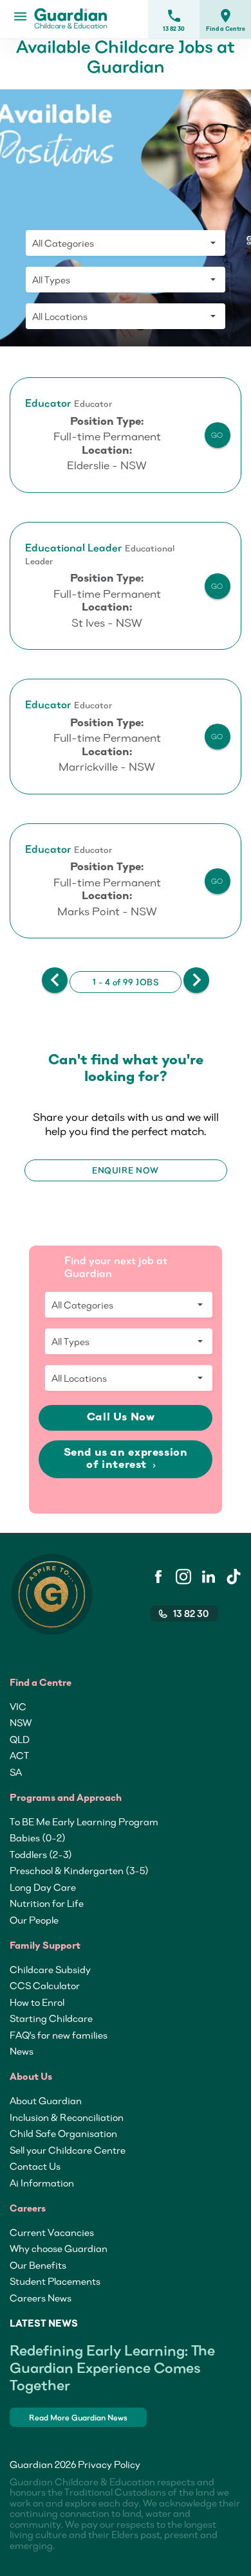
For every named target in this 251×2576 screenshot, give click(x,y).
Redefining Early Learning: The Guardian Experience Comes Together (112, 2367)
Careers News (41, 2298)
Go (217, 435)
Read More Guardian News (78, 2418)
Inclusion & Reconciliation (67, 2117)
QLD (20, 1739)
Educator (48, 403)
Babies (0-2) (38, 1838)
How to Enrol (37, 2002)
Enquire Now (125, 1170)
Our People (34, 1920)
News (22, 2051)
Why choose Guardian (59, 2248)
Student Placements (55, 2281)
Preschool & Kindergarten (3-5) (79, 1870)
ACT (19, 1755)
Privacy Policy (109, 2464)
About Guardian (46, 2100)
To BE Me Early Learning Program (84, 1821)
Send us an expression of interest (126, 1459)
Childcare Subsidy (50, 1969)
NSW (21, 1722)
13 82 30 (174, 20)
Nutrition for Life (47, 1903)
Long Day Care (43, 1887)
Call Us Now (122, 1418)
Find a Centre (226, 20)
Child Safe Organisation (63, 2133)
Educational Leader (74, 548)
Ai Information (42, 2183)
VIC (18, 1706)
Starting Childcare (51, 2018)
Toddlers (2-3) (41, 1854)
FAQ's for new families (59, 2035)
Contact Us (35, 2166)
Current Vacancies (52, 2232)
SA (16, 1772)
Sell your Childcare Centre (68, 2150)
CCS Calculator (45, 1985)
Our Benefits (38, 2265)
